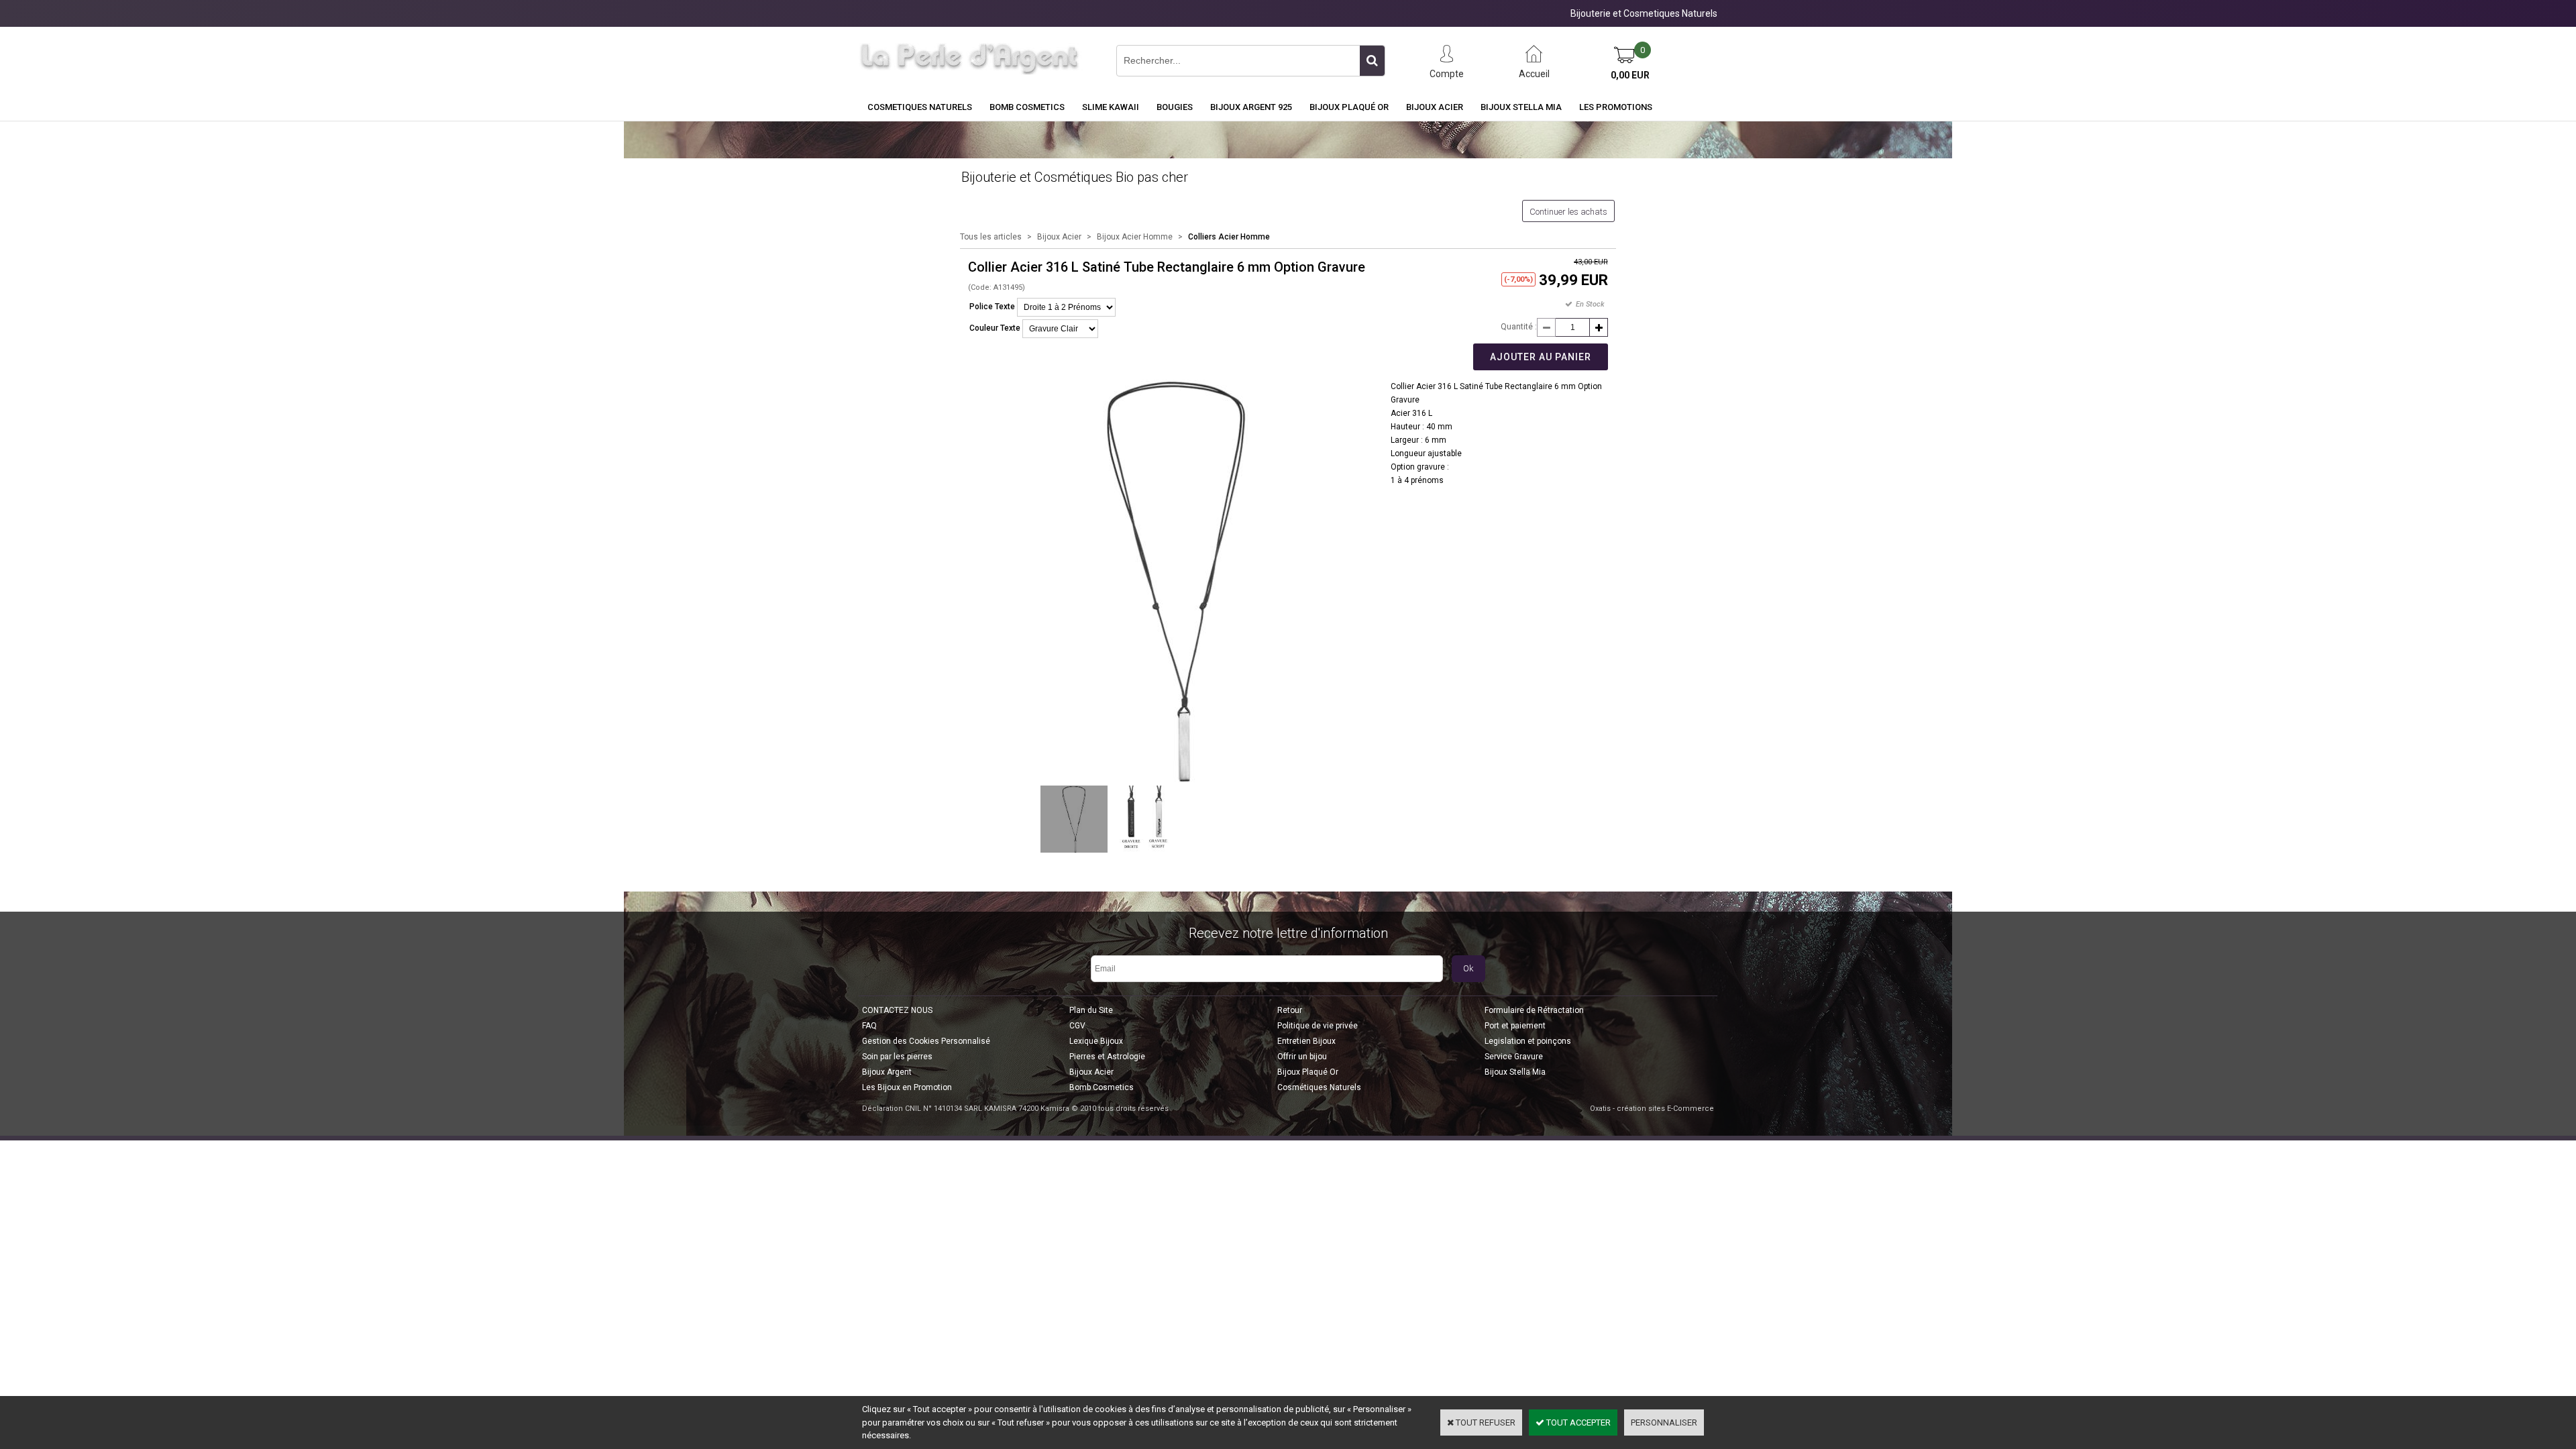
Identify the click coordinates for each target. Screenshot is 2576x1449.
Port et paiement (1515, 1026)
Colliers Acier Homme (1229, 237)
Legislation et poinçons (1528, 1041)
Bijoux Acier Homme (1135, 237)
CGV (1077, 1026)
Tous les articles (991, 237)
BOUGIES (1175, 107)
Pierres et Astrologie (1107, 1057)
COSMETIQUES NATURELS (920, 107)
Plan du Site (1091, 1010)
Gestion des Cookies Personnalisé (926, 1041)
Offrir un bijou (1302, 1057)
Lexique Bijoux (1096, 1041)
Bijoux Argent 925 (1251, 107)
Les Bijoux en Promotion (907, 1087)
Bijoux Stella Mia (1521, 107)
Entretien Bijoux (1306, 1041)
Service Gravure (1514, 1057)
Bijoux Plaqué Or (1349, 107)
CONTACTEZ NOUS (897, 1010)
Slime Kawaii (1111, 107)
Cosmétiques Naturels (1319, 1087)
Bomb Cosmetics (1102, 1087)
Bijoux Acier (1435, 107)
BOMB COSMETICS (1027, 107)
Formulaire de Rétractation (1534, 1010)
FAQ (869, 1026)
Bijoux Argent (887, 1072)
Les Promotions (1616, 107)
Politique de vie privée (1318, 1026)
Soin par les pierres (897, 1057)
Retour (1290, 1010)
